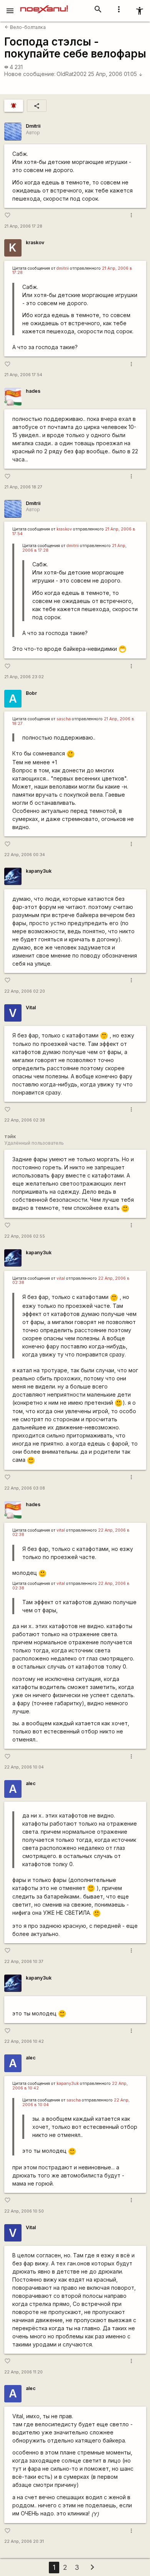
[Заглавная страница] (44, 5)
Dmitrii (33, 126)
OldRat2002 (72, 74)
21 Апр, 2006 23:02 (24, 677)
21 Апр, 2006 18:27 (23, 487)
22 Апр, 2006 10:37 (24, 1962)
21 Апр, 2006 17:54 (23, 375)
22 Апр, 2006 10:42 (24, 2041)
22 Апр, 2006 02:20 (25, 991)
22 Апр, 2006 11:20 (23, 2372)
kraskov (35, 242)
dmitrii (63, 268)
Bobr (31, 693)
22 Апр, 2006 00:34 (25, 855)
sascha (64, 719)
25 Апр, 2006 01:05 (115, 74)
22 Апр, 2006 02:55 (25, 1236)
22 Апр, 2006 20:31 (24, 2541)
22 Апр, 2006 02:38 (25, 1120)
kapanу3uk (39, 871)
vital (61, 1278)
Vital (31, 1008)
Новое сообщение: (30, 74)
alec (31, 1783)
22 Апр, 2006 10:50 (24, 2211)
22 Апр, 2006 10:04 (24, 1767)
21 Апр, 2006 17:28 (23, 226)
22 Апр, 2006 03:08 (25, 1488)
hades (33, 391)
